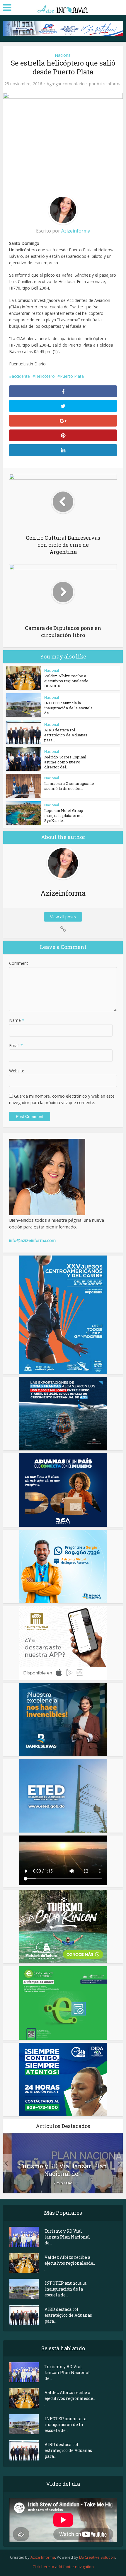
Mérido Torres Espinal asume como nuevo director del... (65, 762)
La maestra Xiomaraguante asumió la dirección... (69, 786)
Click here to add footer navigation (63, 2567)
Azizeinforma (109, 84)
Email (16, 1045)
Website (17, 1071)
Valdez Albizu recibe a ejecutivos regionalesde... (70, 2263)
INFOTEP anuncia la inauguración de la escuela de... (68, 708)
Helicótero (45, 376)
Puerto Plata (72, 376)
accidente (21, 376)
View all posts (63, 917)
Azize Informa (43, 2557)
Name (17, 1020)
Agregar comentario (66, 84)
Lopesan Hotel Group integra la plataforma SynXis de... (64, 815)
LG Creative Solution (97, 2557)
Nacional (63, 55)
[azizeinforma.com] (63, 7)
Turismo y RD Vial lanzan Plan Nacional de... (63, 2170)
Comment (19, 963)
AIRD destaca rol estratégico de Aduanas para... (66, 735)
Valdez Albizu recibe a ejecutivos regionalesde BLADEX (66, 681)
